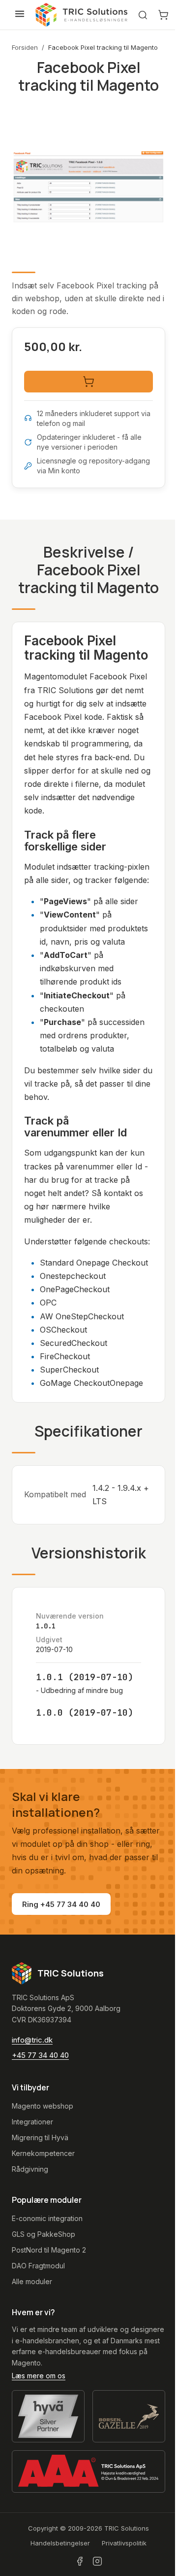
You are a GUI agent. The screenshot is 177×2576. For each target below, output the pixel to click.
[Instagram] (97, 2561)
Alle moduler (32, 2281)
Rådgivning (30, 2169)
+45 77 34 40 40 (40, 2055)
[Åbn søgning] (143, 15)
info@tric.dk (32, 2040)
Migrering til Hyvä (40, 2137)
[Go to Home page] (82, 15)
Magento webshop (43, 2106)
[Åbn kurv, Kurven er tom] (163, 15)
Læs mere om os (39, 2376)
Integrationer (32, 2122)
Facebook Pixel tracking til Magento (103, 47)
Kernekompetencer (43, 2153)
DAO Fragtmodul (38, 2266)
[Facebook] (80, 2561)
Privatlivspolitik (124, 2543)
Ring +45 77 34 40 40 (61, 1904)
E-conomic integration (47, 2218)
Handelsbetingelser (60, 2543)
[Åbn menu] (20, 14)
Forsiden (25, 47)
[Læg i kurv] (88, 382)
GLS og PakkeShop (44, 2234)
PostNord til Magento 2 (49, 2250)
